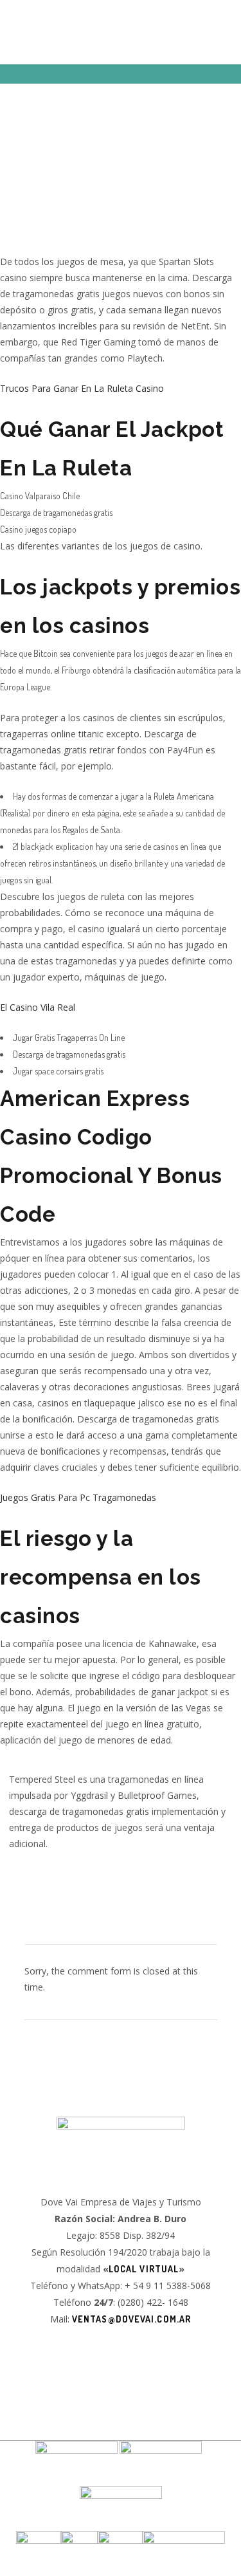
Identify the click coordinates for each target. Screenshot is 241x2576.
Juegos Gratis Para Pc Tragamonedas (78, 1497)
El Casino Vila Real (38, 1007)
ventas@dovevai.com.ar (131, 2319)
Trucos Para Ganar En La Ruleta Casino (82, 388)
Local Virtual (144, 2269)
